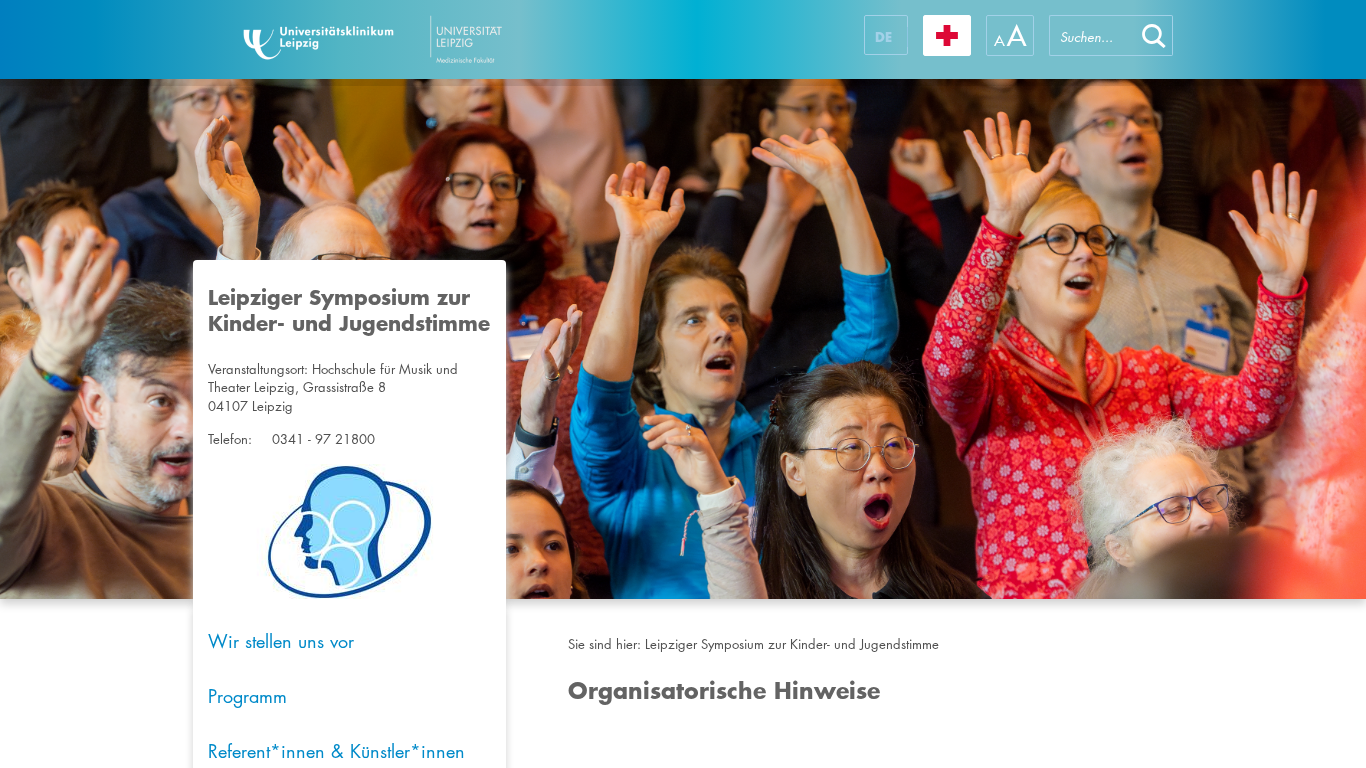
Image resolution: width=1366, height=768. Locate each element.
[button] (1154, 35)
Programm (247, 696)
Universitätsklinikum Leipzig (432, 39)
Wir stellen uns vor (281, 641)
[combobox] (1092, 35)
